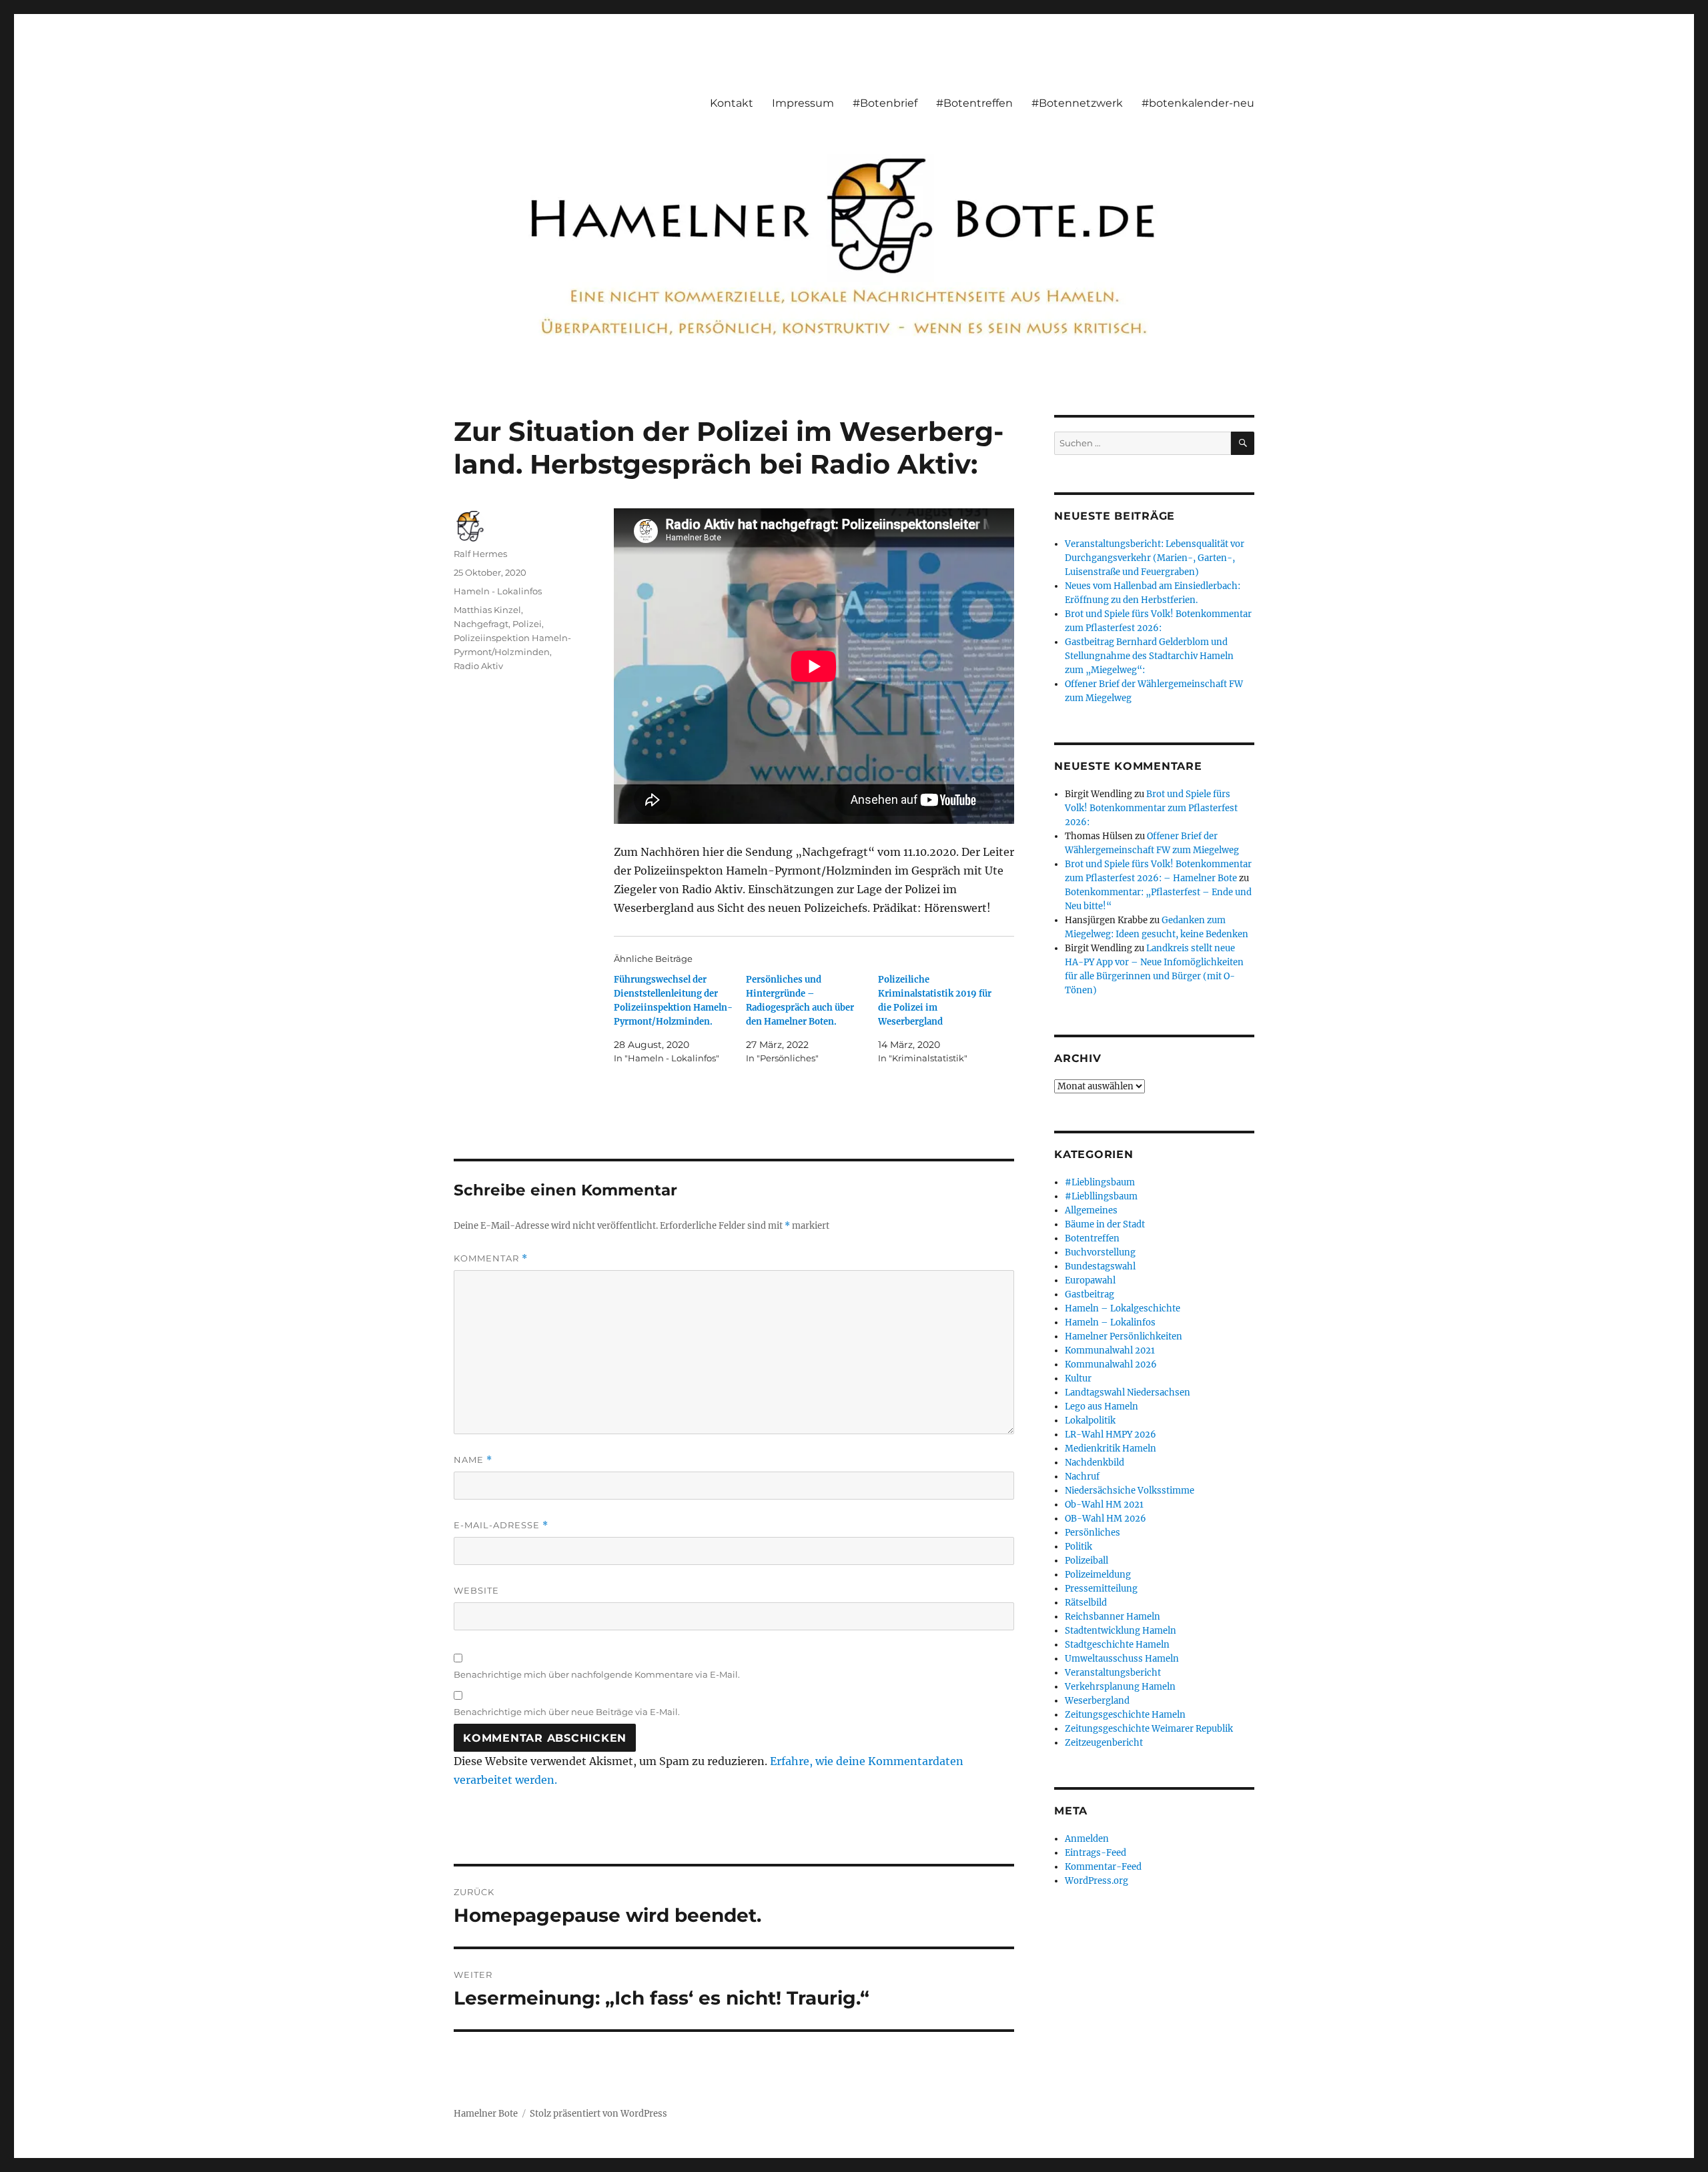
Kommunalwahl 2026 (1111, 1365)
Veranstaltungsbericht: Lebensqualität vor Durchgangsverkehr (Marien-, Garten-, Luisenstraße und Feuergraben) (1155, 558)
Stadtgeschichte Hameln (1117, 1645)
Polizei (527, 624)
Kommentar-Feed (1103, 1867)
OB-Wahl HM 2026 (1106, 1519)
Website (476, 1590)
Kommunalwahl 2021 (1110, 1350)
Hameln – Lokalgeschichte (1123, 1308)
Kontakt (732, 103)
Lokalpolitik (1090, 1421)
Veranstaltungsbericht (1113, 1673)
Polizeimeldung (1098, 1575)
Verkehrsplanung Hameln (1120, 1687)
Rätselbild (1086, 1603)
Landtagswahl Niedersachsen (1128, 1393)
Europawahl (1090, 1280)
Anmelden (1087, 1839)
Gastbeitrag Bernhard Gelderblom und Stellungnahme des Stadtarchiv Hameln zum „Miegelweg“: (1149, 656)
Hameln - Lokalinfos (498, 591)
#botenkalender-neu (1198, 103)
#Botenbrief (885, 103)
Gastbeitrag (1090, 1294)
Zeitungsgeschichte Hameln (1125, 1715)
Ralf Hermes (480, 554)
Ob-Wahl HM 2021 (1104, 1505)
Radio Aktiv (478, 666)
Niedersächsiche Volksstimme (1130, 1491)
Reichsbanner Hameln (1113, 1617)
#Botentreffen (974, 103)
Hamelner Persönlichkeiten (1124, 1336)
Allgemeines (1091, 1210)
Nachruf (1082, 1477)
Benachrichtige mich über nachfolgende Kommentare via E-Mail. (597, 1674)
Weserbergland (1097, 1701)
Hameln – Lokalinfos (1110, 1322)
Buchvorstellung (1100, 1252)
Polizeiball (1087, 1561)
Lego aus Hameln (1102, 1407)
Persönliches (1093, 1533)
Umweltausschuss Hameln (1122, 1659)
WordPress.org (1097, 1881)
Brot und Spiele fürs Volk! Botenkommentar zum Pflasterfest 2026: (1151, 808)
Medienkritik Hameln (1111, 1449)
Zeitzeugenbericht (1104, 1743)
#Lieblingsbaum (1100, 1182)
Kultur (1078, 1379)
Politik (1079, 1547)
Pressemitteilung (1101, 1589)
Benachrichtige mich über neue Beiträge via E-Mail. (567, 1712)
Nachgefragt (481, 624)
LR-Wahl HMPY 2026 (1111, 1435)
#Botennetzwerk (1077, 103)
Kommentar (491, 1258)
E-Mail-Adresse (501, 1525)
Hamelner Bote (486, 2114)
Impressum (803, 103)
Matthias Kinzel (487, 610)
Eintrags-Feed (1096, 1853)
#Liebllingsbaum (1101, 1196)
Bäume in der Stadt (1105, 1224)
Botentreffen (1092, 1238)
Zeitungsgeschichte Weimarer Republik (1149, 1729)
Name (473, 1460)
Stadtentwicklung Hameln (1121, 1631)
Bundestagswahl (1100, 1266)
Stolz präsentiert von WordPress (598, 2114)
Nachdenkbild (1095, 1463)
